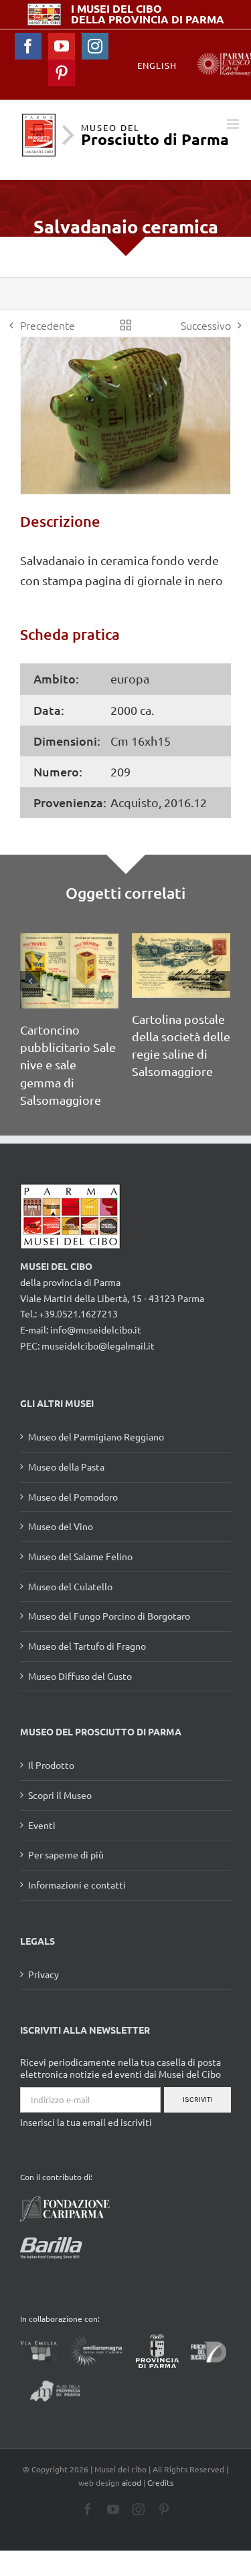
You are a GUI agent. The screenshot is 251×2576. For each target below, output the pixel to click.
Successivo (206, 325)
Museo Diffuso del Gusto (80, 1676)
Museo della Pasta (66, 1467)
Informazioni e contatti (77, 1885)
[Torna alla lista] (126, 325)
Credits (160, 2482)
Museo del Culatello (70, 1586)
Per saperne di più (66, 1854)
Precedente (48, 325)
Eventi (42, 1825)
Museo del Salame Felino (80, 1556)
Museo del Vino (61, 1526)
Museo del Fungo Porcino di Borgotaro (109, 1616)
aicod (132, 2482)
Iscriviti (198, 2100)
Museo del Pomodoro (73, 1497)
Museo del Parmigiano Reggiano (96, 1436)
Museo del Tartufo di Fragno (87, 1646)
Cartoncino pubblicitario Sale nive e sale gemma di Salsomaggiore (68, 1064)
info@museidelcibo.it (96, 1329)
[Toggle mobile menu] (234, 124)
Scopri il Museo (60, 1795)
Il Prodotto (51, 1765)
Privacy (44, 1974)
